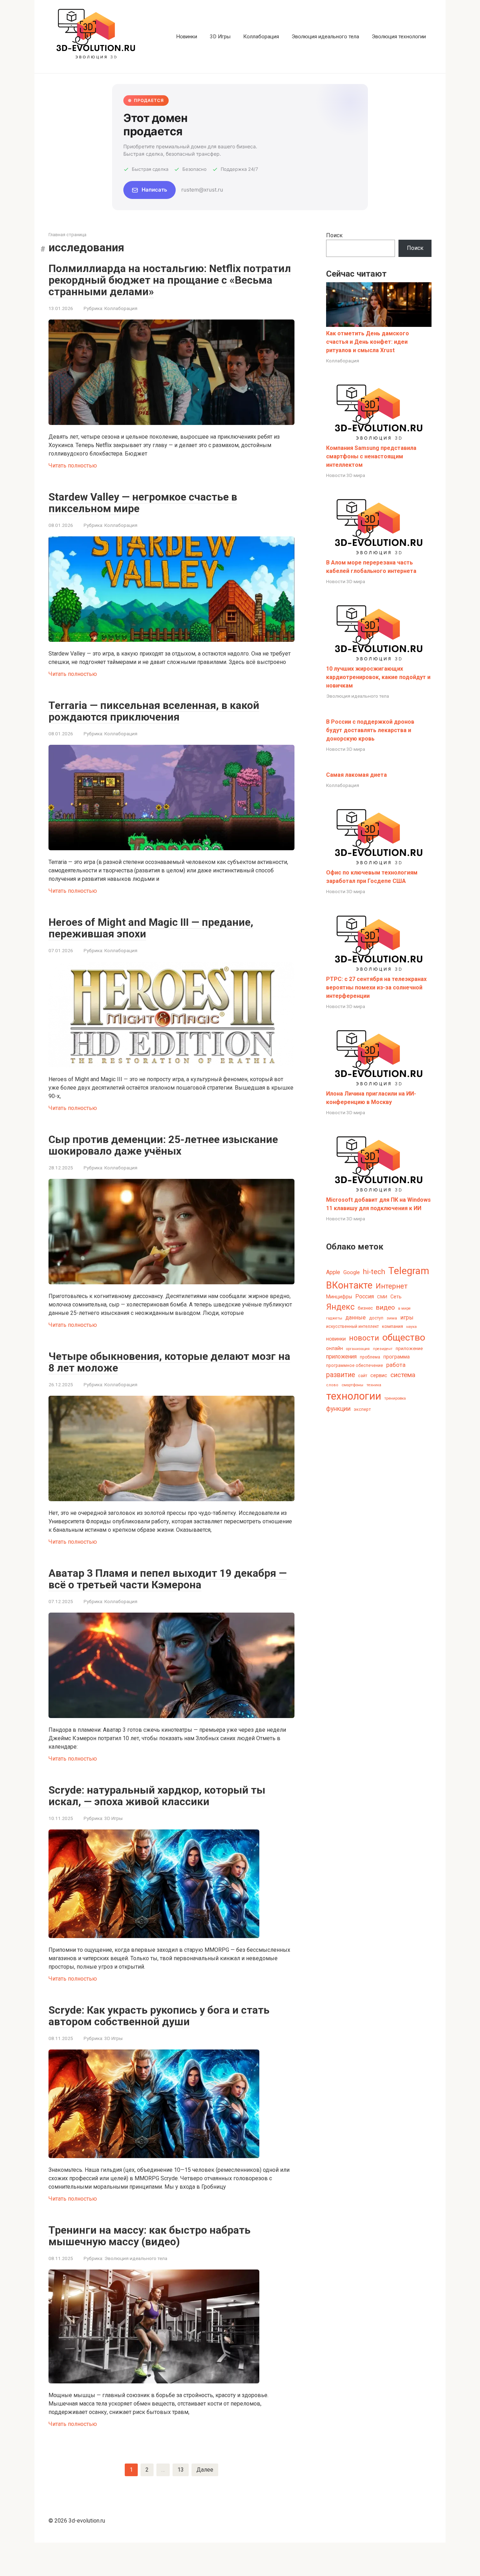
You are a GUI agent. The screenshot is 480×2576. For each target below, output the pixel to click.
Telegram (409, 1271)
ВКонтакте (349, 1285)
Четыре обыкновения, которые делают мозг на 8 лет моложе (169, 1362)
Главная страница (67, 235)
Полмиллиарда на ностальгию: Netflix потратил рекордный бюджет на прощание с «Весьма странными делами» (170, 280)
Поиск (334, 235)
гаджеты (334, 1318)
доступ (376, 1318)
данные (356, 1318)
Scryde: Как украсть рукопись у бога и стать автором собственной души (159, 2016)
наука (411, 1327)
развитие (340, 1375)
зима (392, 1318)
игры (407, 1318)
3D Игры (220, 37)
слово (332, 1385)
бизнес (365, 1308)
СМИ (382, 1297)
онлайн (335, 1348)
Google (352, 1272)
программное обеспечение (355, 1366)
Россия (365, 1296)
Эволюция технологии (399, 37)
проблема (370, 1357)
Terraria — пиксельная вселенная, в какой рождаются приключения (154, 711)
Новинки (187, 37)
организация (358, 1349)
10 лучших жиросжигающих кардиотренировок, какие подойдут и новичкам (378, 677)
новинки (336, 1339)
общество (404, 1337)
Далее (205, 2470)
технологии (354, 1396)
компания (393, 1326)
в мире (404, 1308)
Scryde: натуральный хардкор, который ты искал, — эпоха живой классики (157, 1796)
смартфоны (352, 1385)
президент (383, 1349)
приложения (341, 1357)
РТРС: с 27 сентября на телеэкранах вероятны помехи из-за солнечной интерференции (376, 987)
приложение (409, 1348)
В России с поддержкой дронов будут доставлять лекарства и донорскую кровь (370, 730)
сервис (379, 1376)
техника (374, 1385)
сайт (363, 1376)
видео (385, 1307)
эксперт (362, 1409)
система (403, 1375)
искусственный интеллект (352, 1326)
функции (338, 1409)
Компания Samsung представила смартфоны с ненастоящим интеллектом (371, 456)
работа (396, 1365)
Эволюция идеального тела (325, 37)
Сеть (396, 1297)
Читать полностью (73, 466)
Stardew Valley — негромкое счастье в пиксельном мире (143, 503)
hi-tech (374, 1272)
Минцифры (339, 1297)
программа (397, 1357)
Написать (154, 190)
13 (181, 2470)
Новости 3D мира (346, 475)
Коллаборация (261, 37)
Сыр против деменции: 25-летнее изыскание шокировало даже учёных (163, 1145)
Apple (333, 1272)
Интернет (392, 1286)
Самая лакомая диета (356, 775)
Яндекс (340, 1307)
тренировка (395, 1398)
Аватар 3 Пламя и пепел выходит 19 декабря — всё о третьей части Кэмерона (168, 1579)
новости (364, 1338)
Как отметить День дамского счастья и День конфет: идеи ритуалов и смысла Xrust (368, 342)
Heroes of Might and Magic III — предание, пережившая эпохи (151, 928)
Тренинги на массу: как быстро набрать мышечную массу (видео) (150, 2236)
